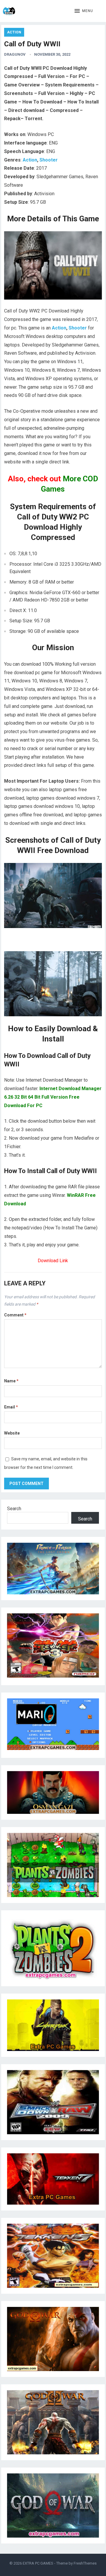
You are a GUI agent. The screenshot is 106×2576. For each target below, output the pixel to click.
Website (12, 1433)
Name (11, 1381)
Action (14, 32)
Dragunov (15, 54)
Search (14, 1509)
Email (11, 1407)
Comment (15, 1315)
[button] (84, 11)
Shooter (49, 160)
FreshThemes (85, 2563)
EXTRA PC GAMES (38, 2563)
